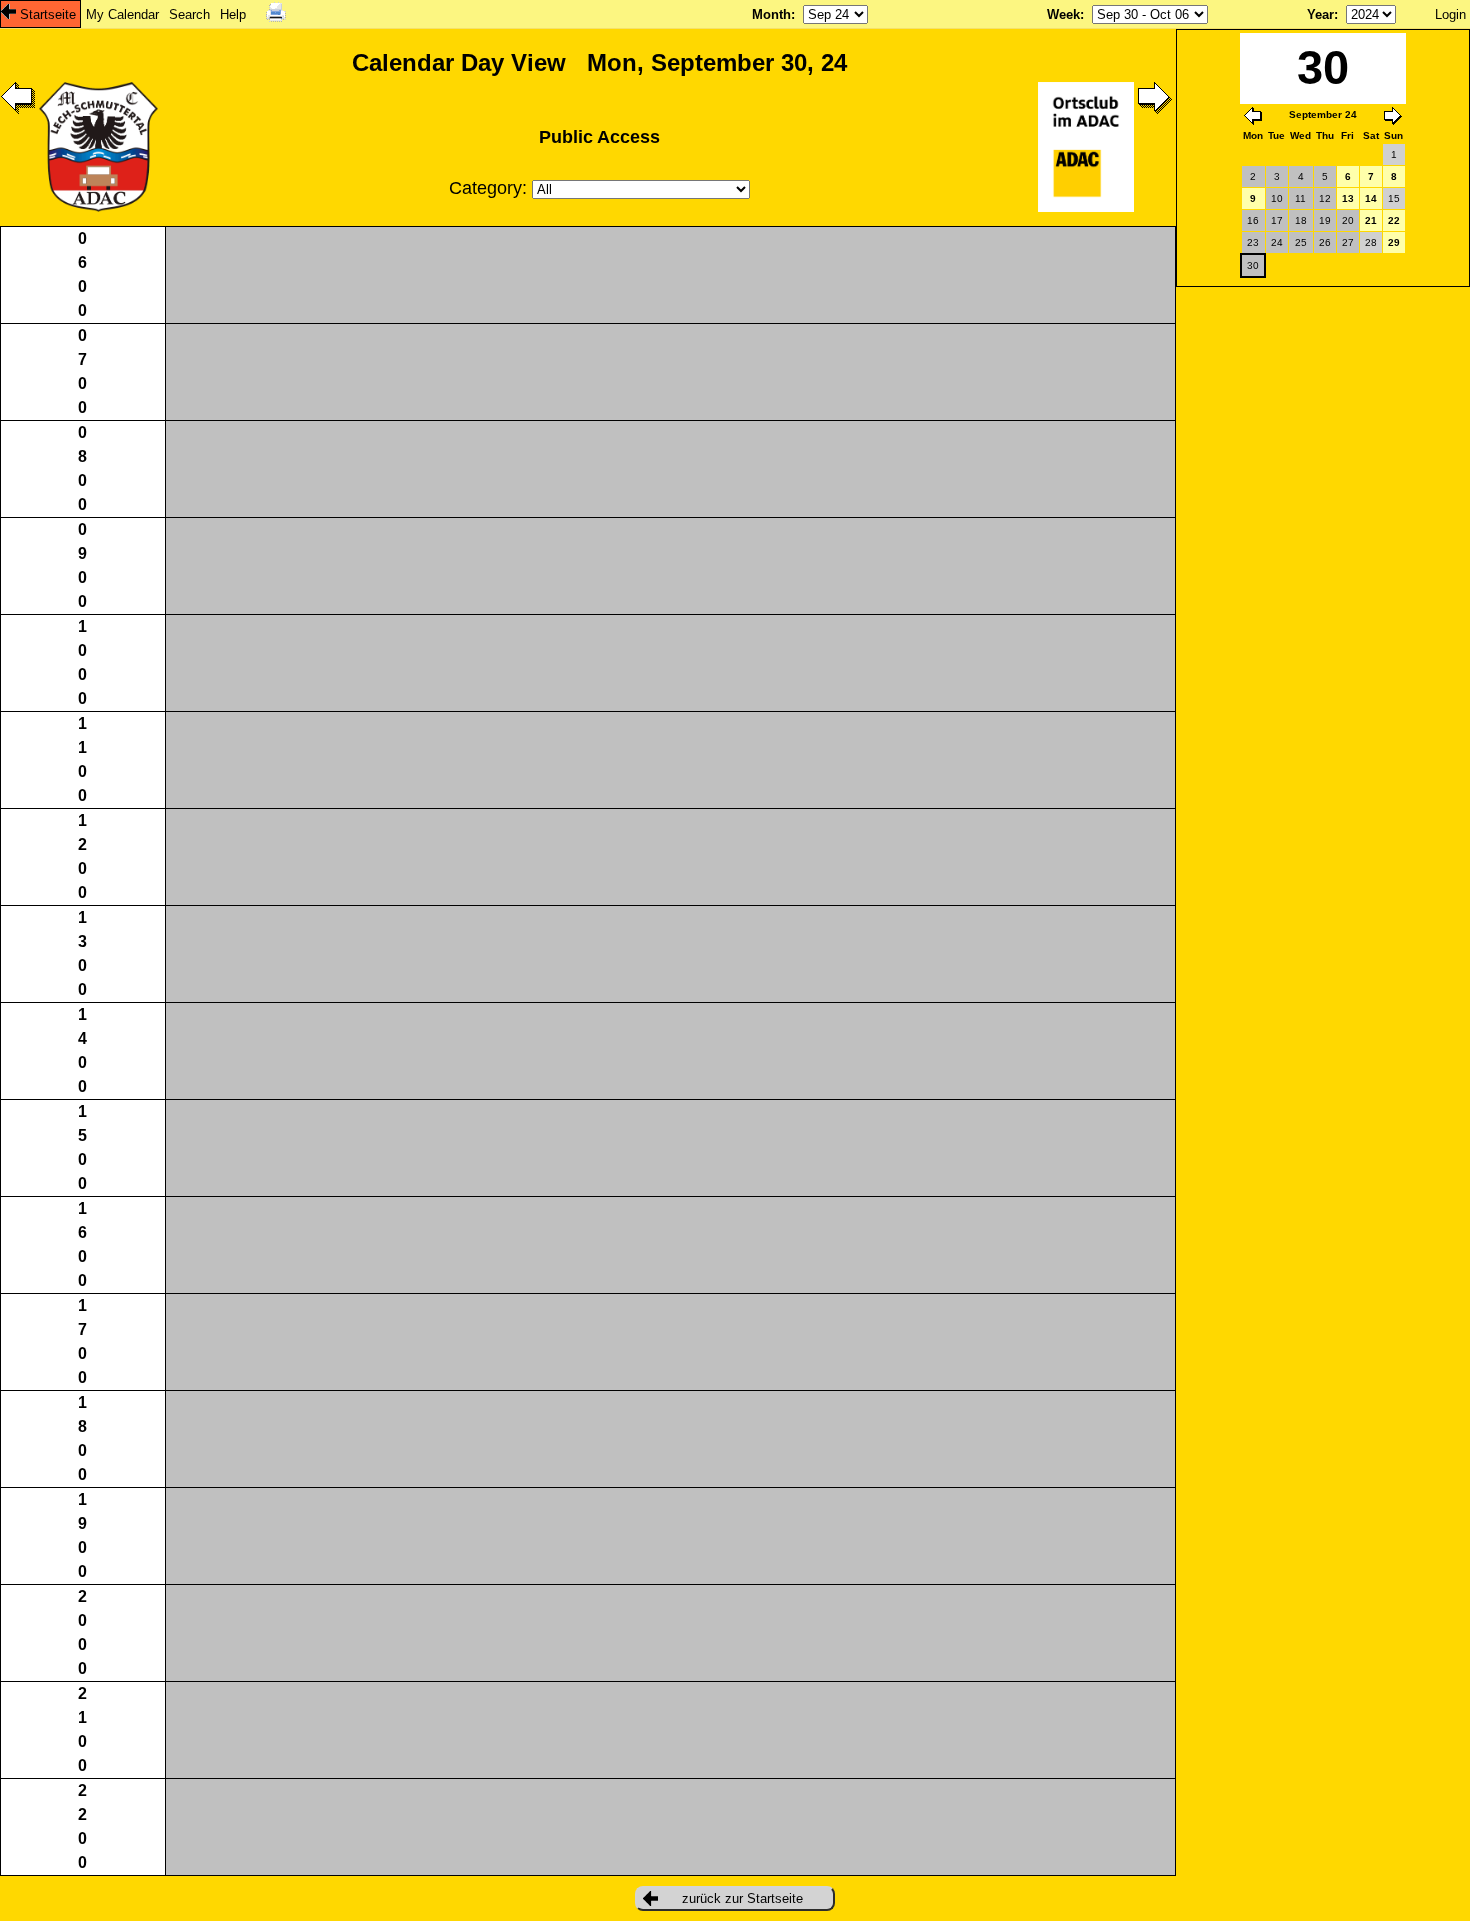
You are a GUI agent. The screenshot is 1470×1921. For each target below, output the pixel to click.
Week (1063, 14)
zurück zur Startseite (742, 1898)
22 (1394, 220)
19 (1325, 220)
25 (1301, 242)
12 (1325, 198)
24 (1277, 242)
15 (1394, 198)
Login (1450, 14)
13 (1348, 198)
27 (1348, 242)
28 (1371, 242)
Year (1320, 14)
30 (1253, 265)
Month (771, 14)
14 (1371, 198)
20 (1348, 220)
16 (1253, 220)
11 (1300, 198)
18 (1301, 220)
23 (1253, 242)
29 (1394, 242)
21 (1371, 220)
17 (1277, 220)
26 (1325, 242)
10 (1277, 198)
